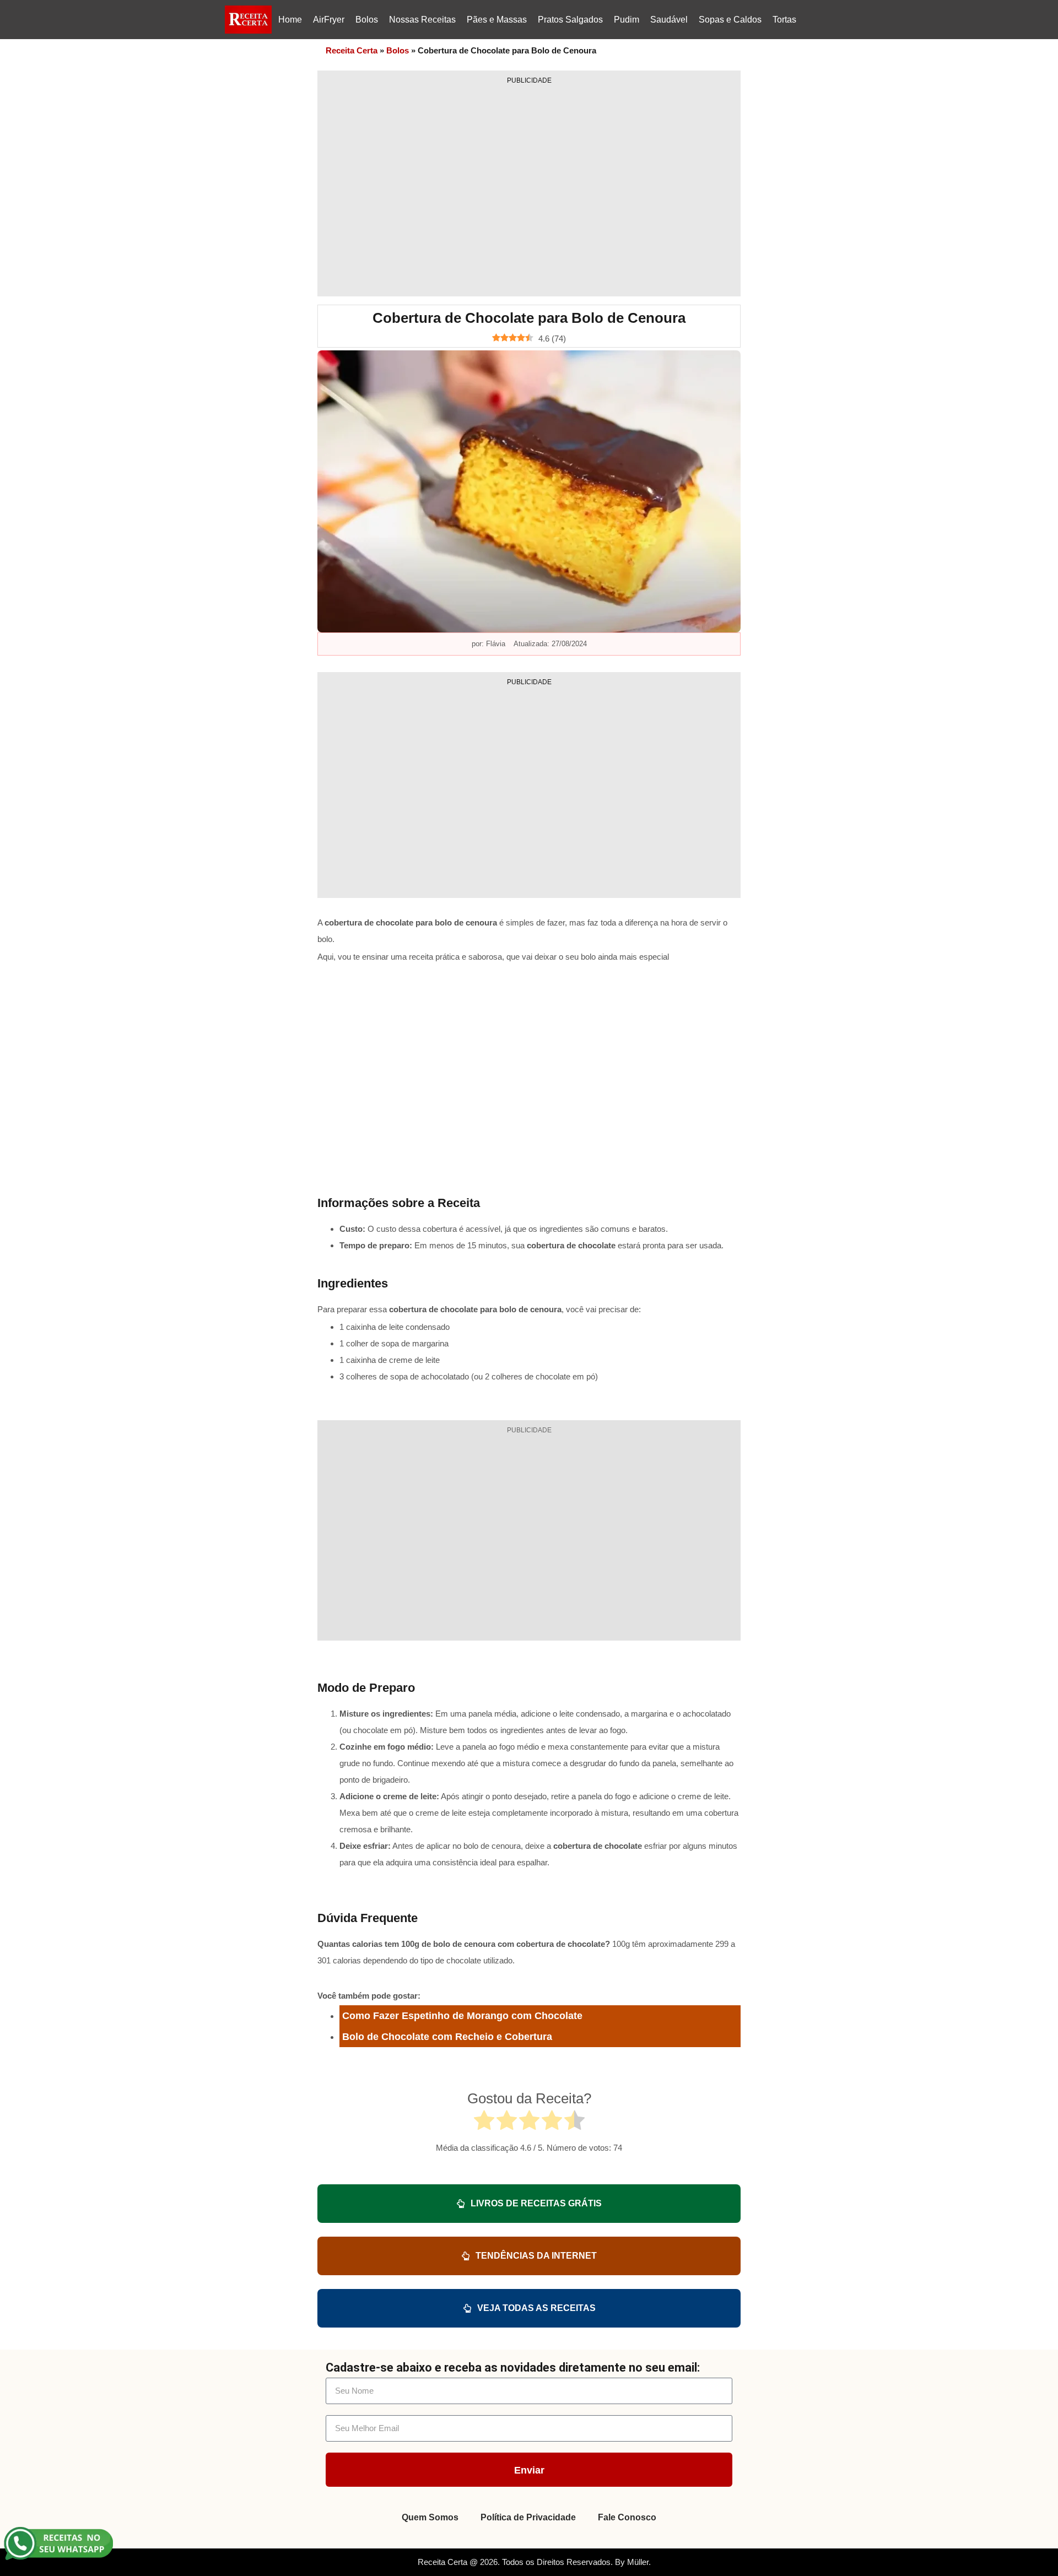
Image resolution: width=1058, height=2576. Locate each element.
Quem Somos (430, 2517)
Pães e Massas (497, 20)
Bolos (367, 20)
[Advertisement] (529, 187)
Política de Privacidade (528, 2517)
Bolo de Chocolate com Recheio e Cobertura (447, 2037)
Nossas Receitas (422, 20)
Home (290, 20)
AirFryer (329, 20)
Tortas (784, 20)
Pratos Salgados (570, 20)
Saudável (669, 20)
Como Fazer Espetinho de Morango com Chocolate (462, 2016)
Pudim (627, 20)
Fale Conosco (627, 2517)
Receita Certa (352, 50)
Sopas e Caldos (730, 20)
